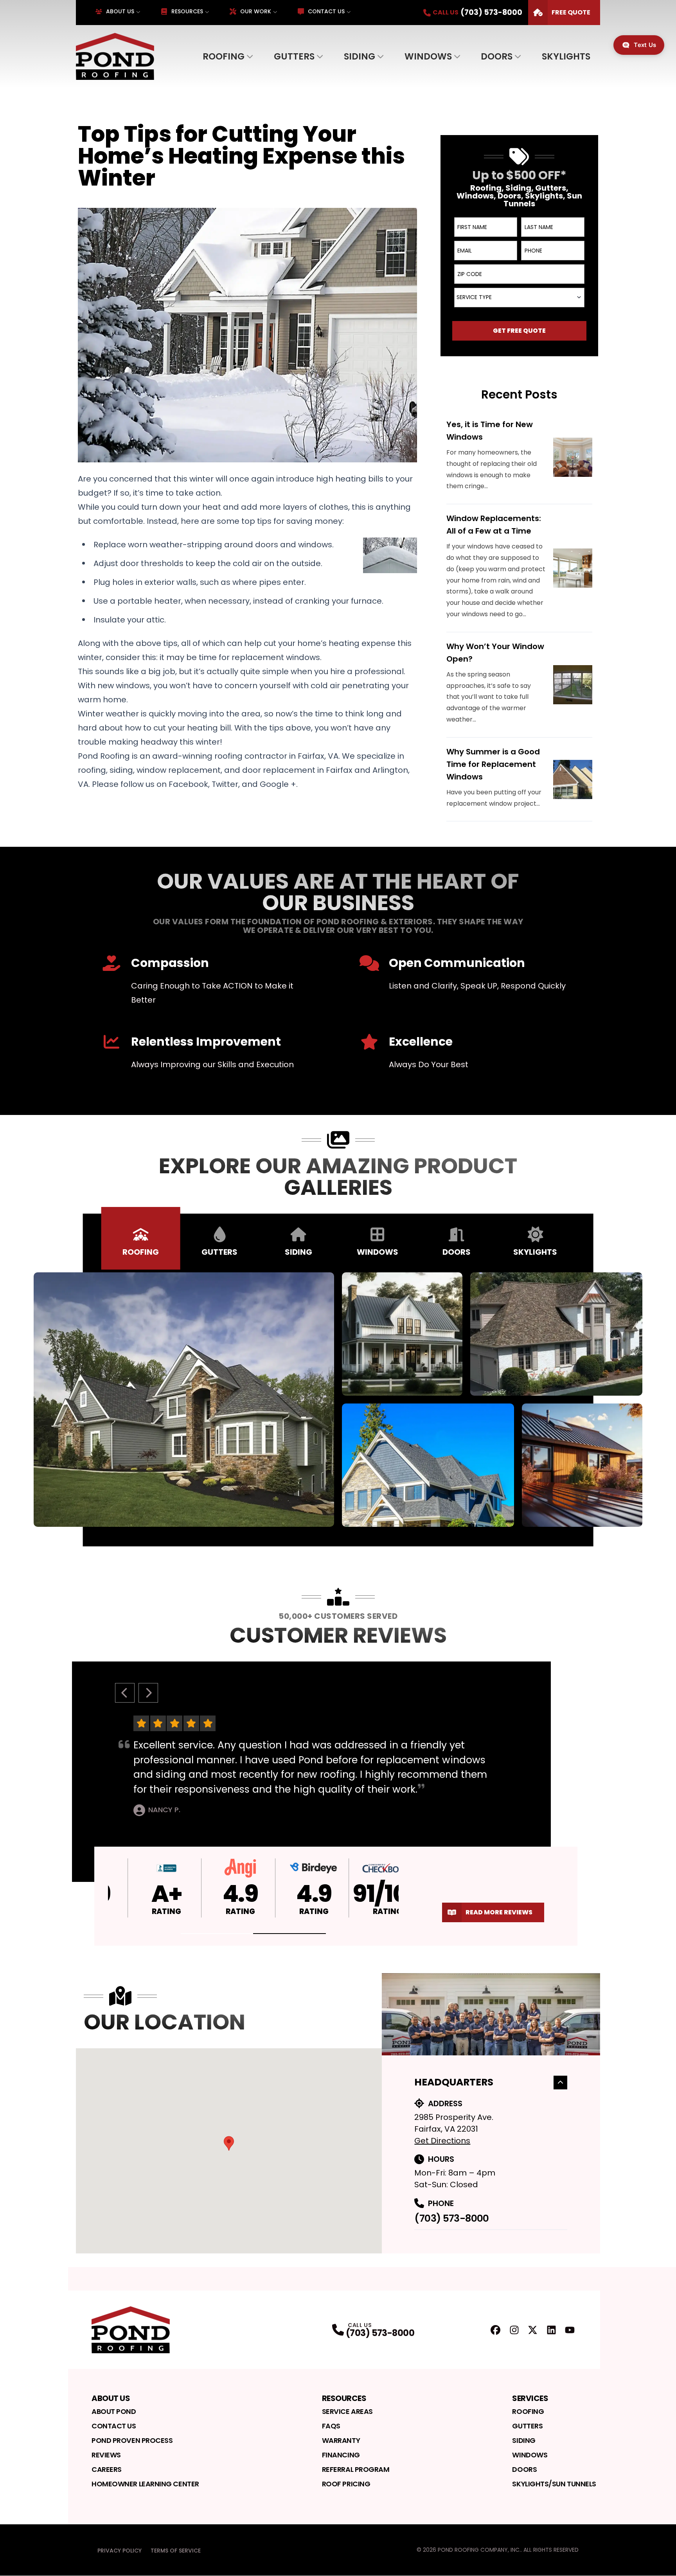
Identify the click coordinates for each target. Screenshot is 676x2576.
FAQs (331, 2426)
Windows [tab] (378, 1252)
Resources (187, 11)
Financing (341, 2455)
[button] (217, 1934)
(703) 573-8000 (451, 2218)
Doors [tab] (457, 1252)
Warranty (341, 2440)
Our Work (256, 11)
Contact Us (326, 11)
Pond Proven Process (132, 2440)
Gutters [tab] (219, 1252)
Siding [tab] (298, 1252)
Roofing (224, 56)
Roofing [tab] (141, 1252)
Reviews (106, 2455)
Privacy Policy (120, 2551)
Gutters (294, 56)
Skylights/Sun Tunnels (554, 2484)
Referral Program (356, 2469)
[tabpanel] (338, 1400)
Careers (107, 2469)
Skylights (566, 56)
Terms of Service (176, 2551)
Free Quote (571, 12)
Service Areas (347, 2411)
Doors (497, 56)
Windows (428, 56)
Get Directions (442, 2141)
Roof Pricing (346, 2484)
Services (530, 2398)
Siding (360, 56)
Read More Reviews (499, 1912)
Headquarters (454, 2082)
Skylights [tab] (535, 1252)
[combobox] (519, 298)
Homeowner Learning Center (145, 2484)
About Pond (114, 2411)
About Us (120, 11)
